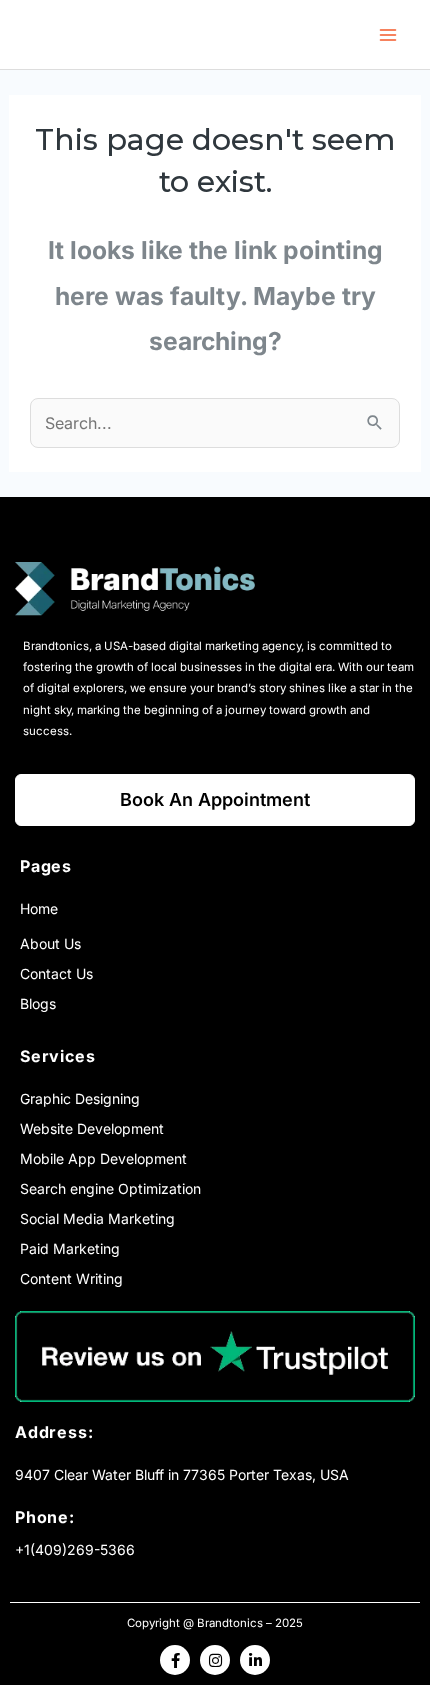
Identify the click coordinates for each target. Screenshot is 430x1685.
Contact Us (56, 973)
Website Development (92, 1128)
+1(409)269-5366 (75, 1549)
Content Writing (71, 1278)
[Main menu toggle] (387, 34)
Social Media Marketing (97, 1218)
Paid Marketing (70, 1248)
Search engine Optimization (110, 1188)
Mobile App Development (103, 1158)
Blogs (38, 1003)
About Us (50, 943)
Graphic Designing (80, 1098)
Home (39, 908)
